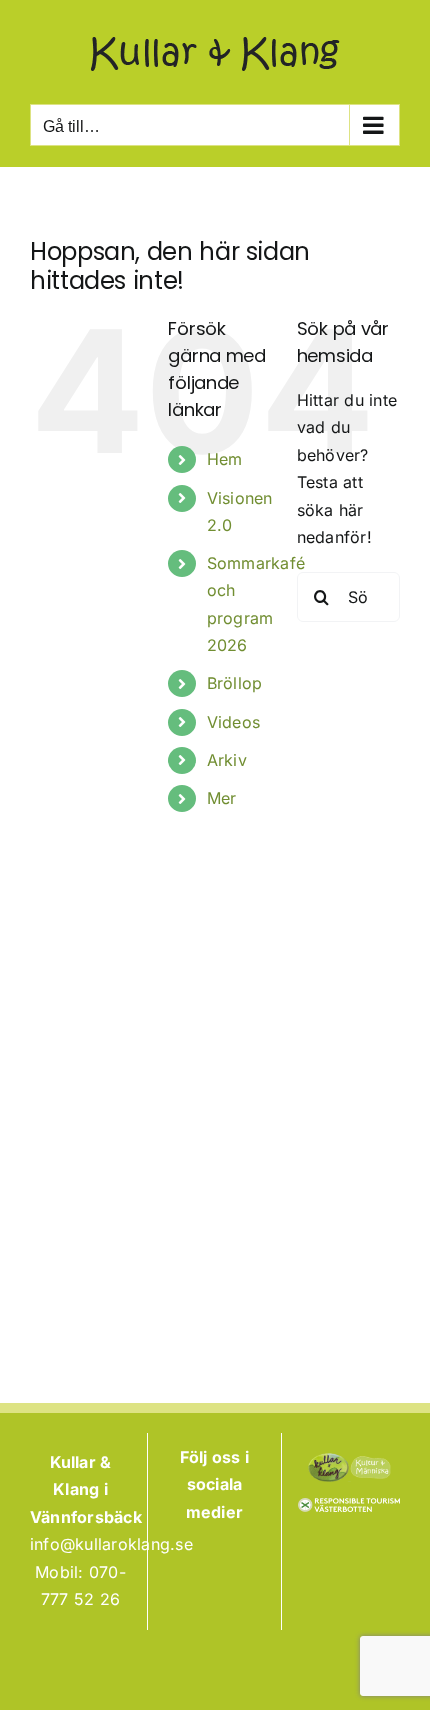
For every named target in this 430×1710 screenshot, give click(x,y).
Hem (225, 459)
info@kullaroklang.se (111, 1544)
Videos (233, 722)
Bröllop (235, 683)
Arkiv (227, 760)
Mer (222, 798)
